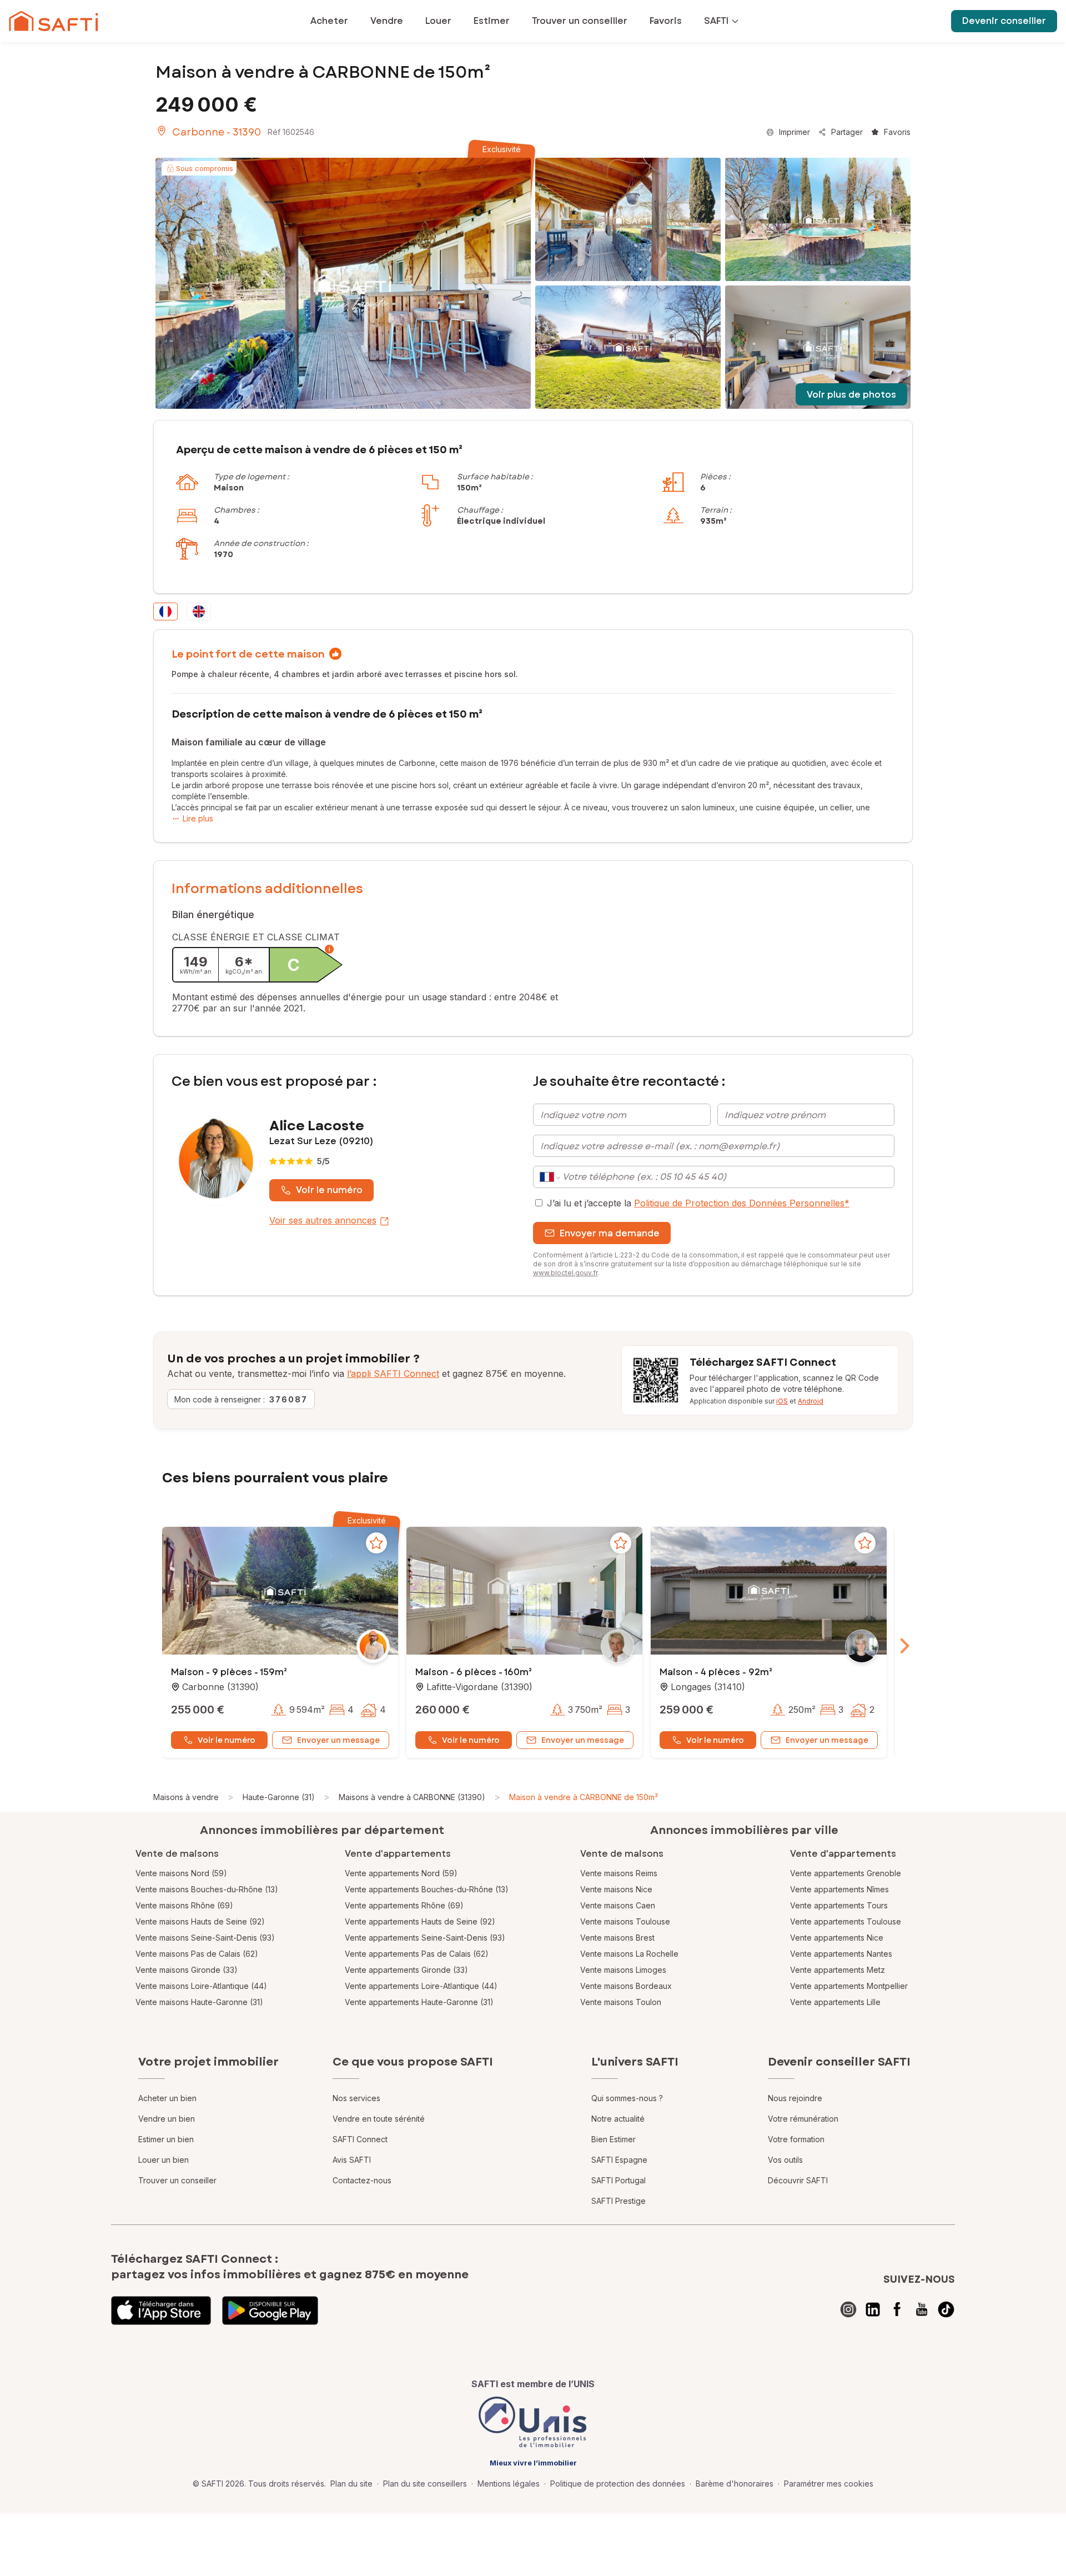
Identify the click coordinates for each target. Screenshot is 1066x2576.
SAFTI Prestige (619, 2201)
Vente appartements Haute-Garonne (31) (419, 2002)
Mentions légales (509, 2484)
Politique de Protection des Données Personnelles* (742, 1203)
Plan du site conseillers (425, 2484)
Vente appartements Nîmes (839, 1889)
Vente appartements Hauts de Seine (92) (420, 1921)
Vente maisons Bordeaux (626, 1986)
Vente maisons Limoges (623, 1970)
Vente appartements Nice (837, 1938)
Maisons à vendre (186, 1797)
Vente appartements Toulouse (846, 1921)
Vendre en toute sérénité (379, 2119)
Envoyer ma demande (610, 1233)
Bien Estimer (614, 2139)
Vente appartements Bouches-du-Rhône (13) (427, 1889)
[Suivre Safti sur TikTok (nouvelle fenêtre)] (946, 2309)
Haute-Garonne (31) (279, 1797)
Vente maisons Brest (617, 1938)
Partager (847, 132)
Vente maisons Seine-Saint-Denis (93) (205, 1938)
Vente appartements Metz (838, 1970)
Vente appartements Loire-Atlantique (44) (421, 1986)
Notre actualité (618, 2119)
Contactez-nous (362, 2180)
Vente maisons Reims (619, 1873)
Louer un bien (164, 2160)
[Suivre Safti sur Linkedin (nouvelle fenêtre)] (873, 2309)
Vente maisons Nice (616, 1889)
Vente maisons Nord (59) (181, 1873)
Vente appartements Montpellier (849, 1986)
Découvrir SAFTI (798, 2180)
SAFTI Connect (360, 2139)
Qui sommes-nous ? (627, 2098)
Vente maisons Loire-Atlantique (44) (201, 1986)
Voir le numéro (329, 1190)
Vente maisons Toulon (621, 2002)
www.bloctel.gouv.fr (565, 1273)
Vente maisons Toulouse (625, 1921)
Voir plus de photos (851, 395)
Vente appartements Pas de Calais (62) (417, 1954)
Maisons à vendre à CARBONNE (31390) (412, 1797)
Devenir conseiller (1004, 21)
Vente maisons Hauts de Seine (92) (200, 1921)
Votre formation (796, 2139)
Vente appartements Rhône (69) (404, 1905)
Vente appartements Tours (839, 1905)
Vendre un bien (167, 2119)
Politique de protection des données (618, 2484)
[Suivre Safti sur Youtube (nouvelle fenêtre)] (922, 2309)
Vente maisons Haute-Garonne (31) (199, 2002)
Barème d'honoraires (735, 2484)
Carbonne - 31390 (217, 132)
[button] (280, 1592)
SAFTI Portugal (619, 2180)
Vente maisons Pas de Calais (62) (197, 1954)
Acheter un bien (167, 2098)
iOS (782, 1401)
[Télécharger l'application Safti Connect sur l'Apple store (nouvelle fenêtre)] (161, 2311)
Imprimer (795, 132)
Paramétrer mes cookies (829, 2484)
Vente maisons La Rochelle (629, 1954)
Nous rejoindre (795, 2098)
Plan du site (351, 2484)
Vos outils (785, 2160)
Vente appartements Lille (835, 2002)
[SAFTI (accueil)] (54, 21)
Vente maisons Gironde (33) (187, 1970)
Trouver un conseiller (177, 2180)
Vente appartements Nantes (841, 1954)
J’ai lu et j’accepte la (698, 1203)
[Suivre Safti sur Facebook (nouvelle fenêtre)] (897, 2309)
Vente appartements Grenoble (846, 1873)
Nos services (356, 2098)
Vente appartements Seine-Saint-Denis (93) (425, 1938)
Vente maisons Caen (618, 1905)
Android (811, 1401)
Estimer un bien (166, 2139)
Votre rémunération (803, 2119)
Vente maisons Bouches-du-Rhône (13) (207, 1889)
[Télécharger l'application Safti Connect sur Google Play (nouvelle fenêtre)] (270, 2311)
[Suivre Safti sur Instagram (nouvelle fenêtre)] (848, 2309)
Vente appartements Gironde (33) (406, 1970)
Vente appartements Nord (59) (401, 1873)
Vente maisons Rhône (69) (184, 1905)
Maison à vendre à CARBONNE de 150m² (584, 1797)
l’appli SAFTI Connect (393, 1374)
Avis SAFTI (352, 2160)
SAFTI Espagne (619, 2160)
